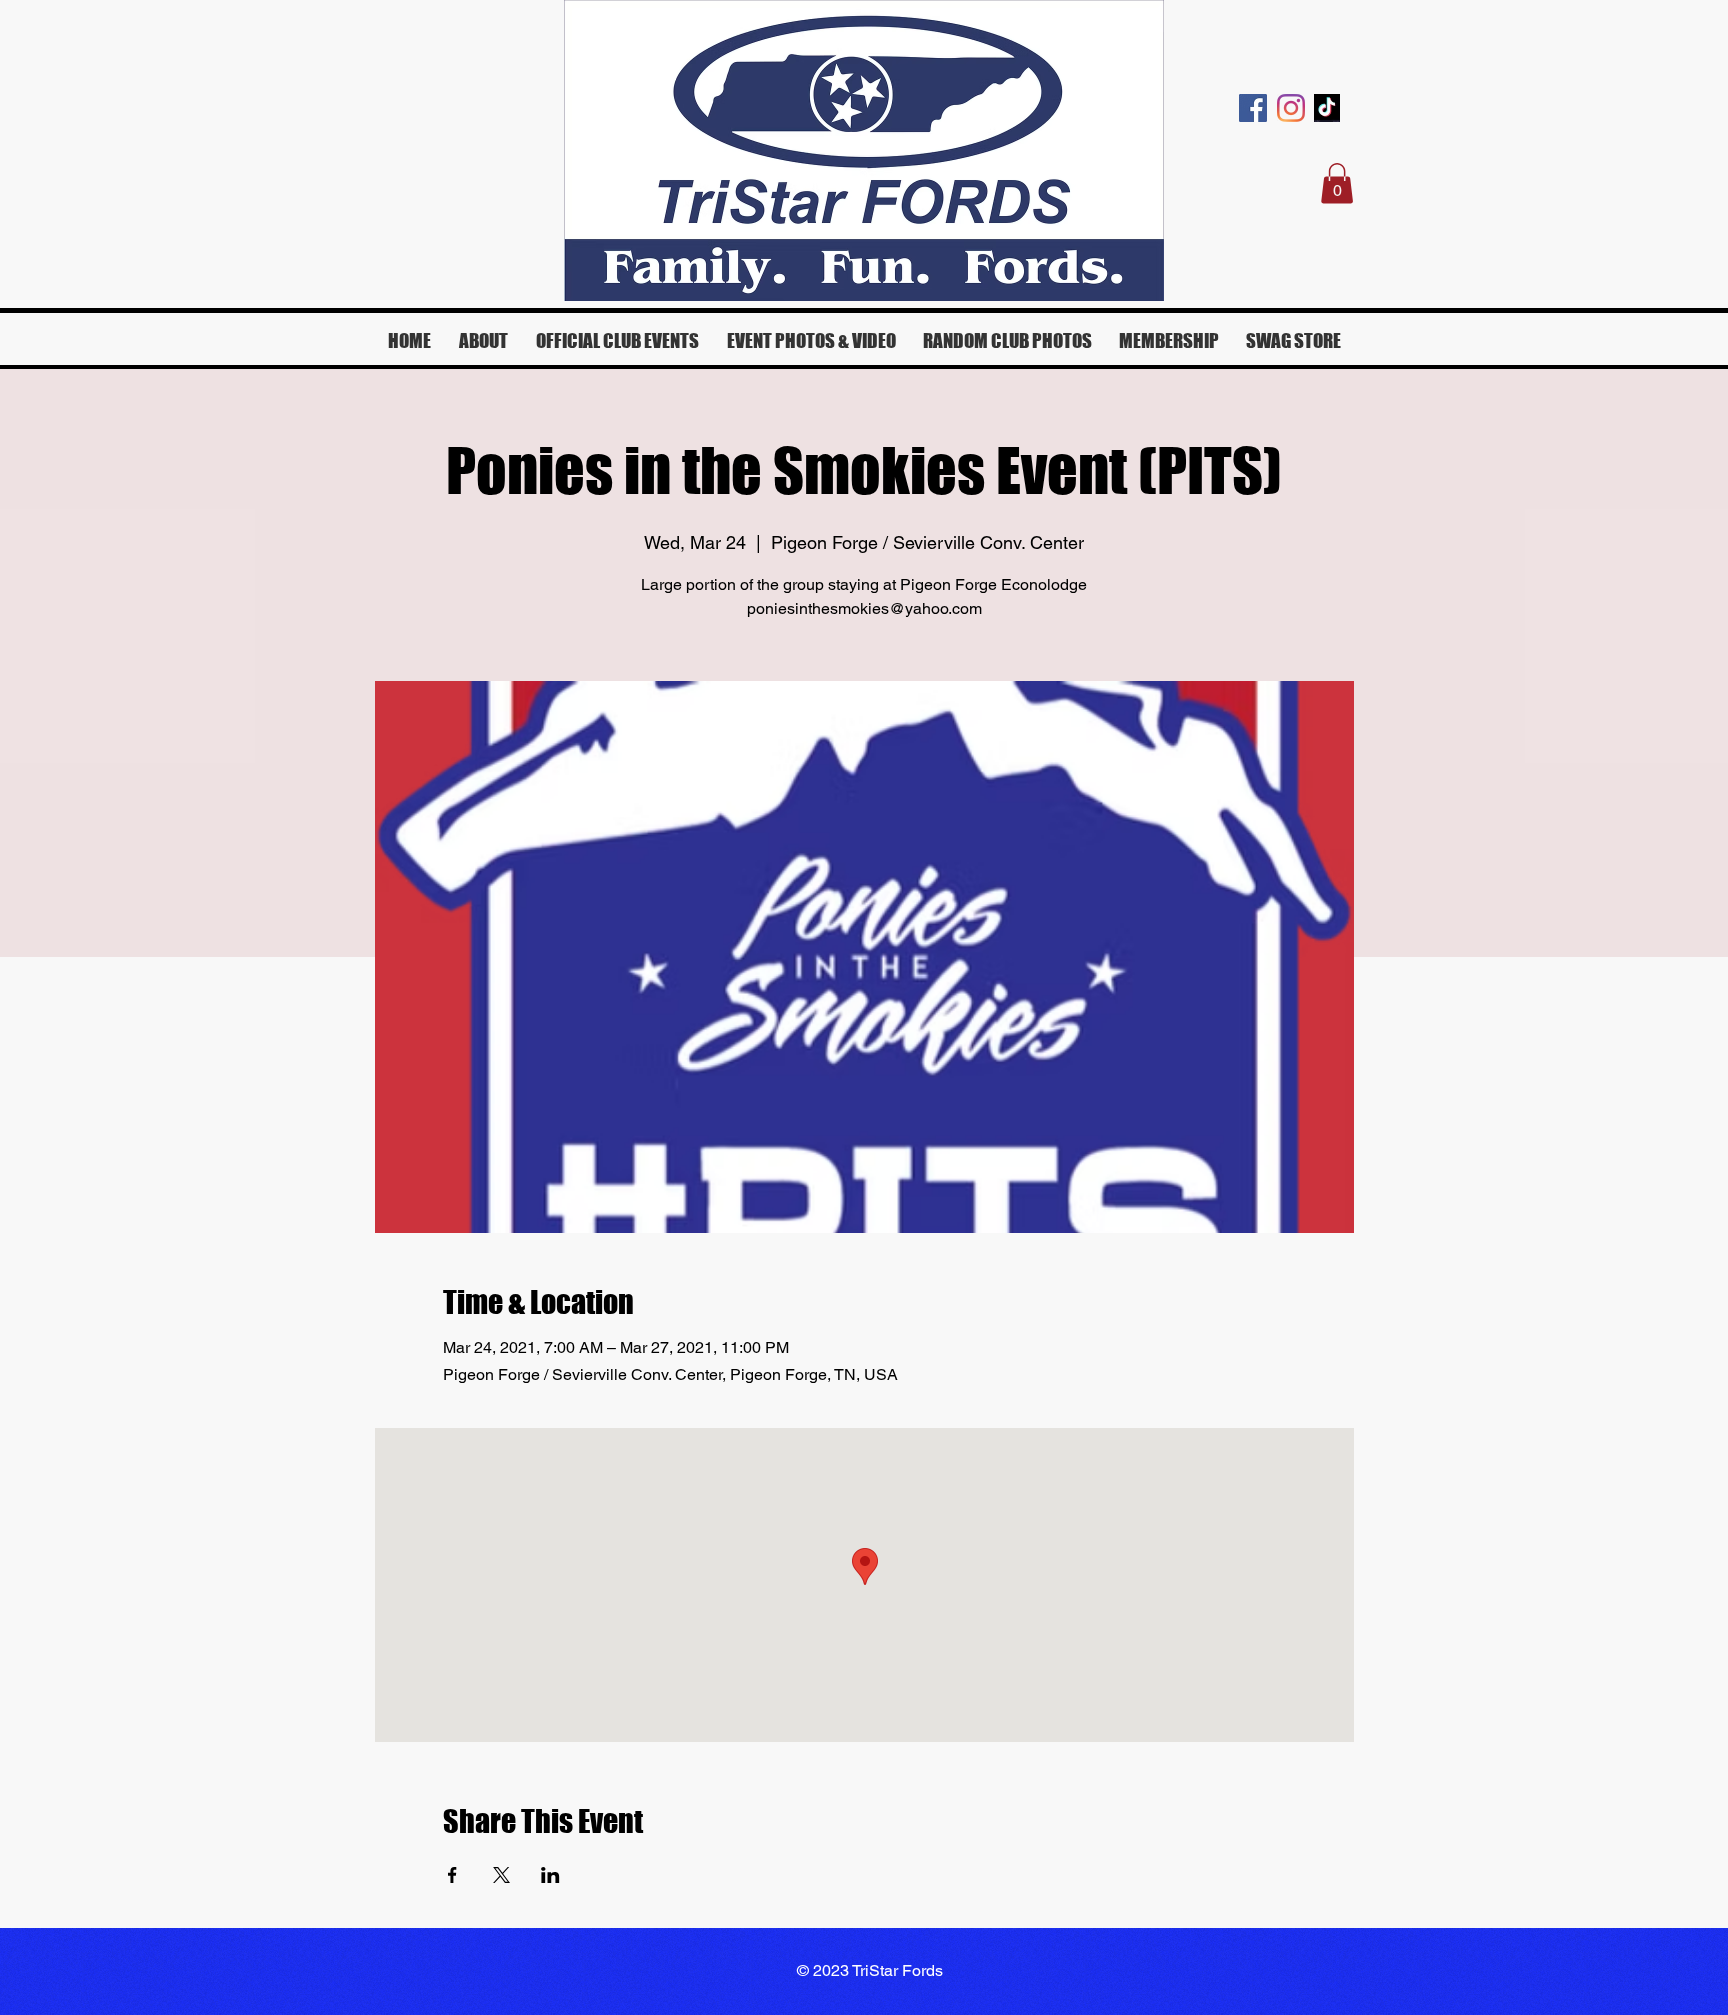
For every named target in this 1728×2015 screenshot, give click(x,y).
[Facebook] (1253, 108)
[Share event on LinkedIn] (550, 1875)
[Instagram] (1291, 108)
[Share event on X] (501, 1875)
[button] (1337, 183)
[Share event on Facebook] (452, 1875)
